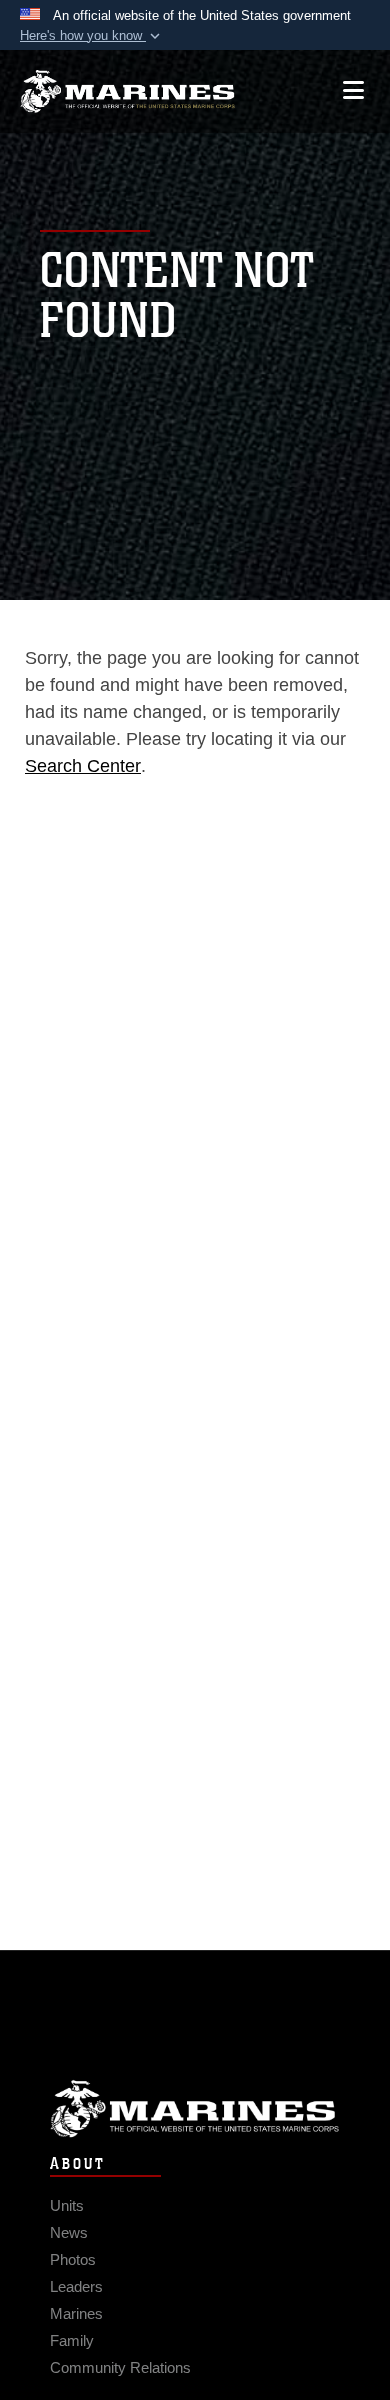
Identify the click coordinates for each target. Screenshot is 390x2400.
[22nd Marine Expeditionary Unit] (127, 91)
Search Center (83, 766)
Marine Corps (195, 2108)
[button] (92, 36)
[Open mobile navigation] (353, 90)
